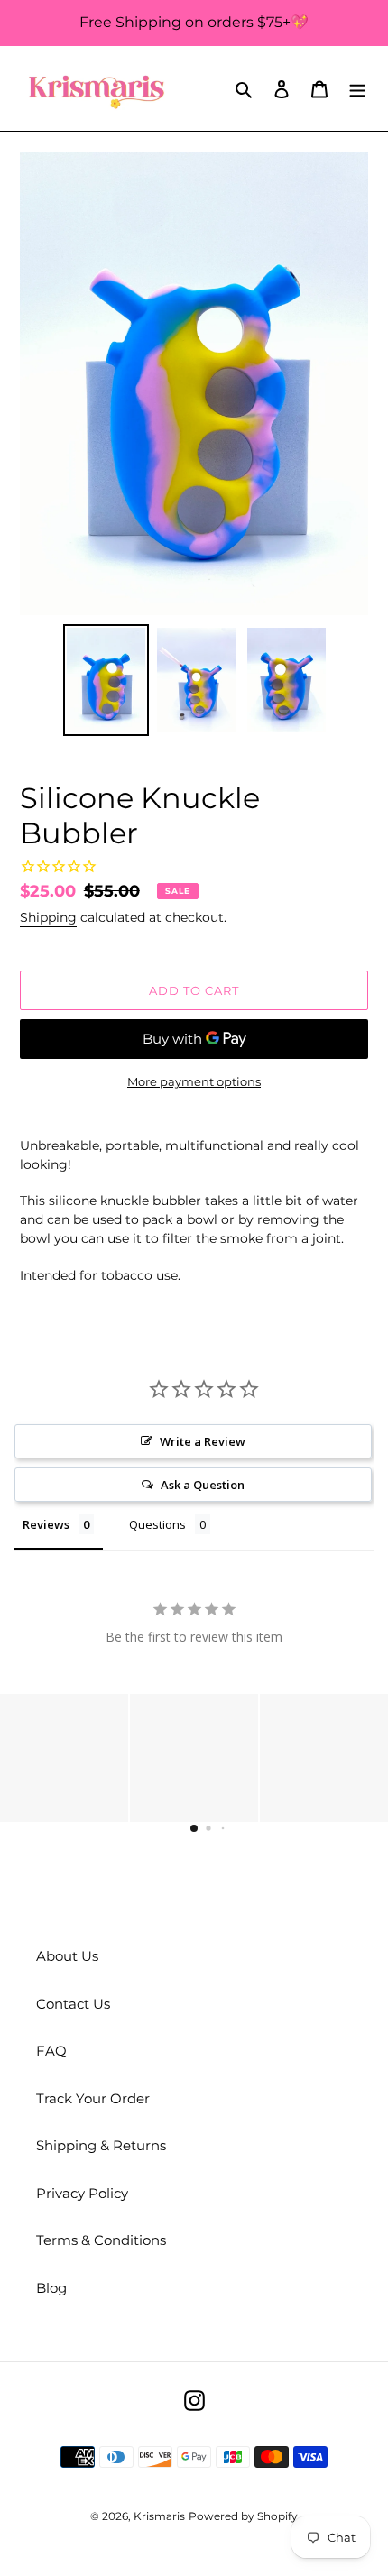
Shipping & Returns (101, 2145)
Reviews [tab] (46, 1524)
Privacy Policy (82, 2193)
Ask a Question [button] (203, 1485)
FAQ (51, 2051)
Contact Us (73, 2004)
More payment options (194, 1081)
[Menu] (357, 89)
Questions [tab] (157, 1524)
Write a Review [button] (203, 1441)
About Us (67, 1956)
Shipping (48, 917)
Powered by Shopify (243, 2516)
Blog (51, 2288)
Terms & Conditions (101, 2240)
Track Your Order (93, 2098)
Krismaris (159, 2516)
